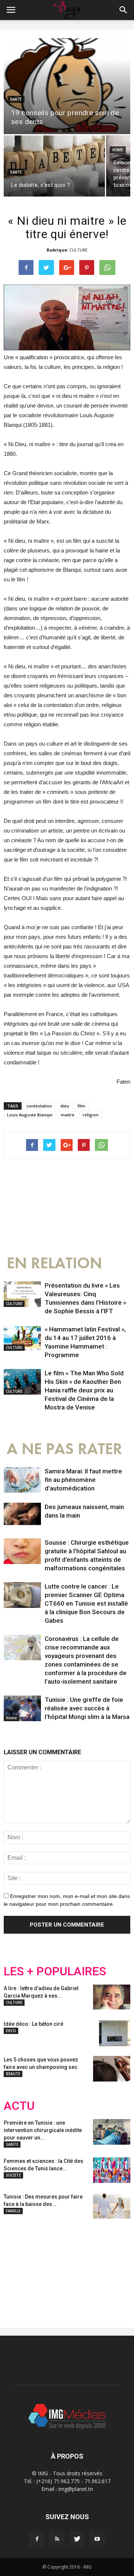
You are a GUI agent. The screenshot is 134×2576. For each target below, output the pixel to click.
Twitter (46, 2267)
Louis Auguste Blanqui (30, 1115)
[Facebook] (37, 2539)
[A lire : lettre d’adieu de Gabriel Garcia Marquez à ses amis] (112, 1998)
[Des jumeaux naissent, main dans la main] (22, 1516)
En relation (54, 1263)
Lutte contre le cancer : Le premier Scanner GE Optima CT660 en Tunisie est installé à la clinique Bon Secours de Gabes (86, 1603)
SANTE (16, 99)
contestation (39, 1106)
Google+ (102, 2267)
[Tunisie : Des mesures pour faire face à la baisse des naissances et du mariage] (112, 2206)
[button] (124, 10)
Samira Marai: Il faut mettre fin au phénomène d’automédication (83, 1480)
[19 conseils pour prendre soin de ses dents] (67, 86)
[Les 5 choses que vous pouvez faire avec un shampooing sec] (112, 2069)
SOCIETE (13, 2175)
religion (91, 1115)
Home (118, 150)
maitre (68, 1115)
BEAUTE (13, 2074)
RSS (74, 2267)
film (81, 1106)
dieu (65, 1106)
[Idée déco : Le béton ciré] (115, 2033)
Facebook (18, 2267)
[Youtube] (97, 2539)
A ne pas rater (64, 1449)
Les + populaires (55, 1971)
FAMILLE (13, 2211)
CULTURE (78, 250)
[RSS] (57, 2539)
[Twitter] (77, 2539)
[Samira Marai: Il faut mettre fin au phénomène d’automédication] (22, 1480)
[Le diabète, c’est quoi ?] (54, 166)
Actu (19, 2106)
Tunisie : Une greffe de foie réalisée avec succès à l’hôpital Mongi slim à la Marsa (87, 1708)
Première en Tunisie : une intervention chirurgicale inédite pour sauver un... (43, 2130)
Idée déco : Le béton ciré (33, 2024)
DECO (11, 2031)
